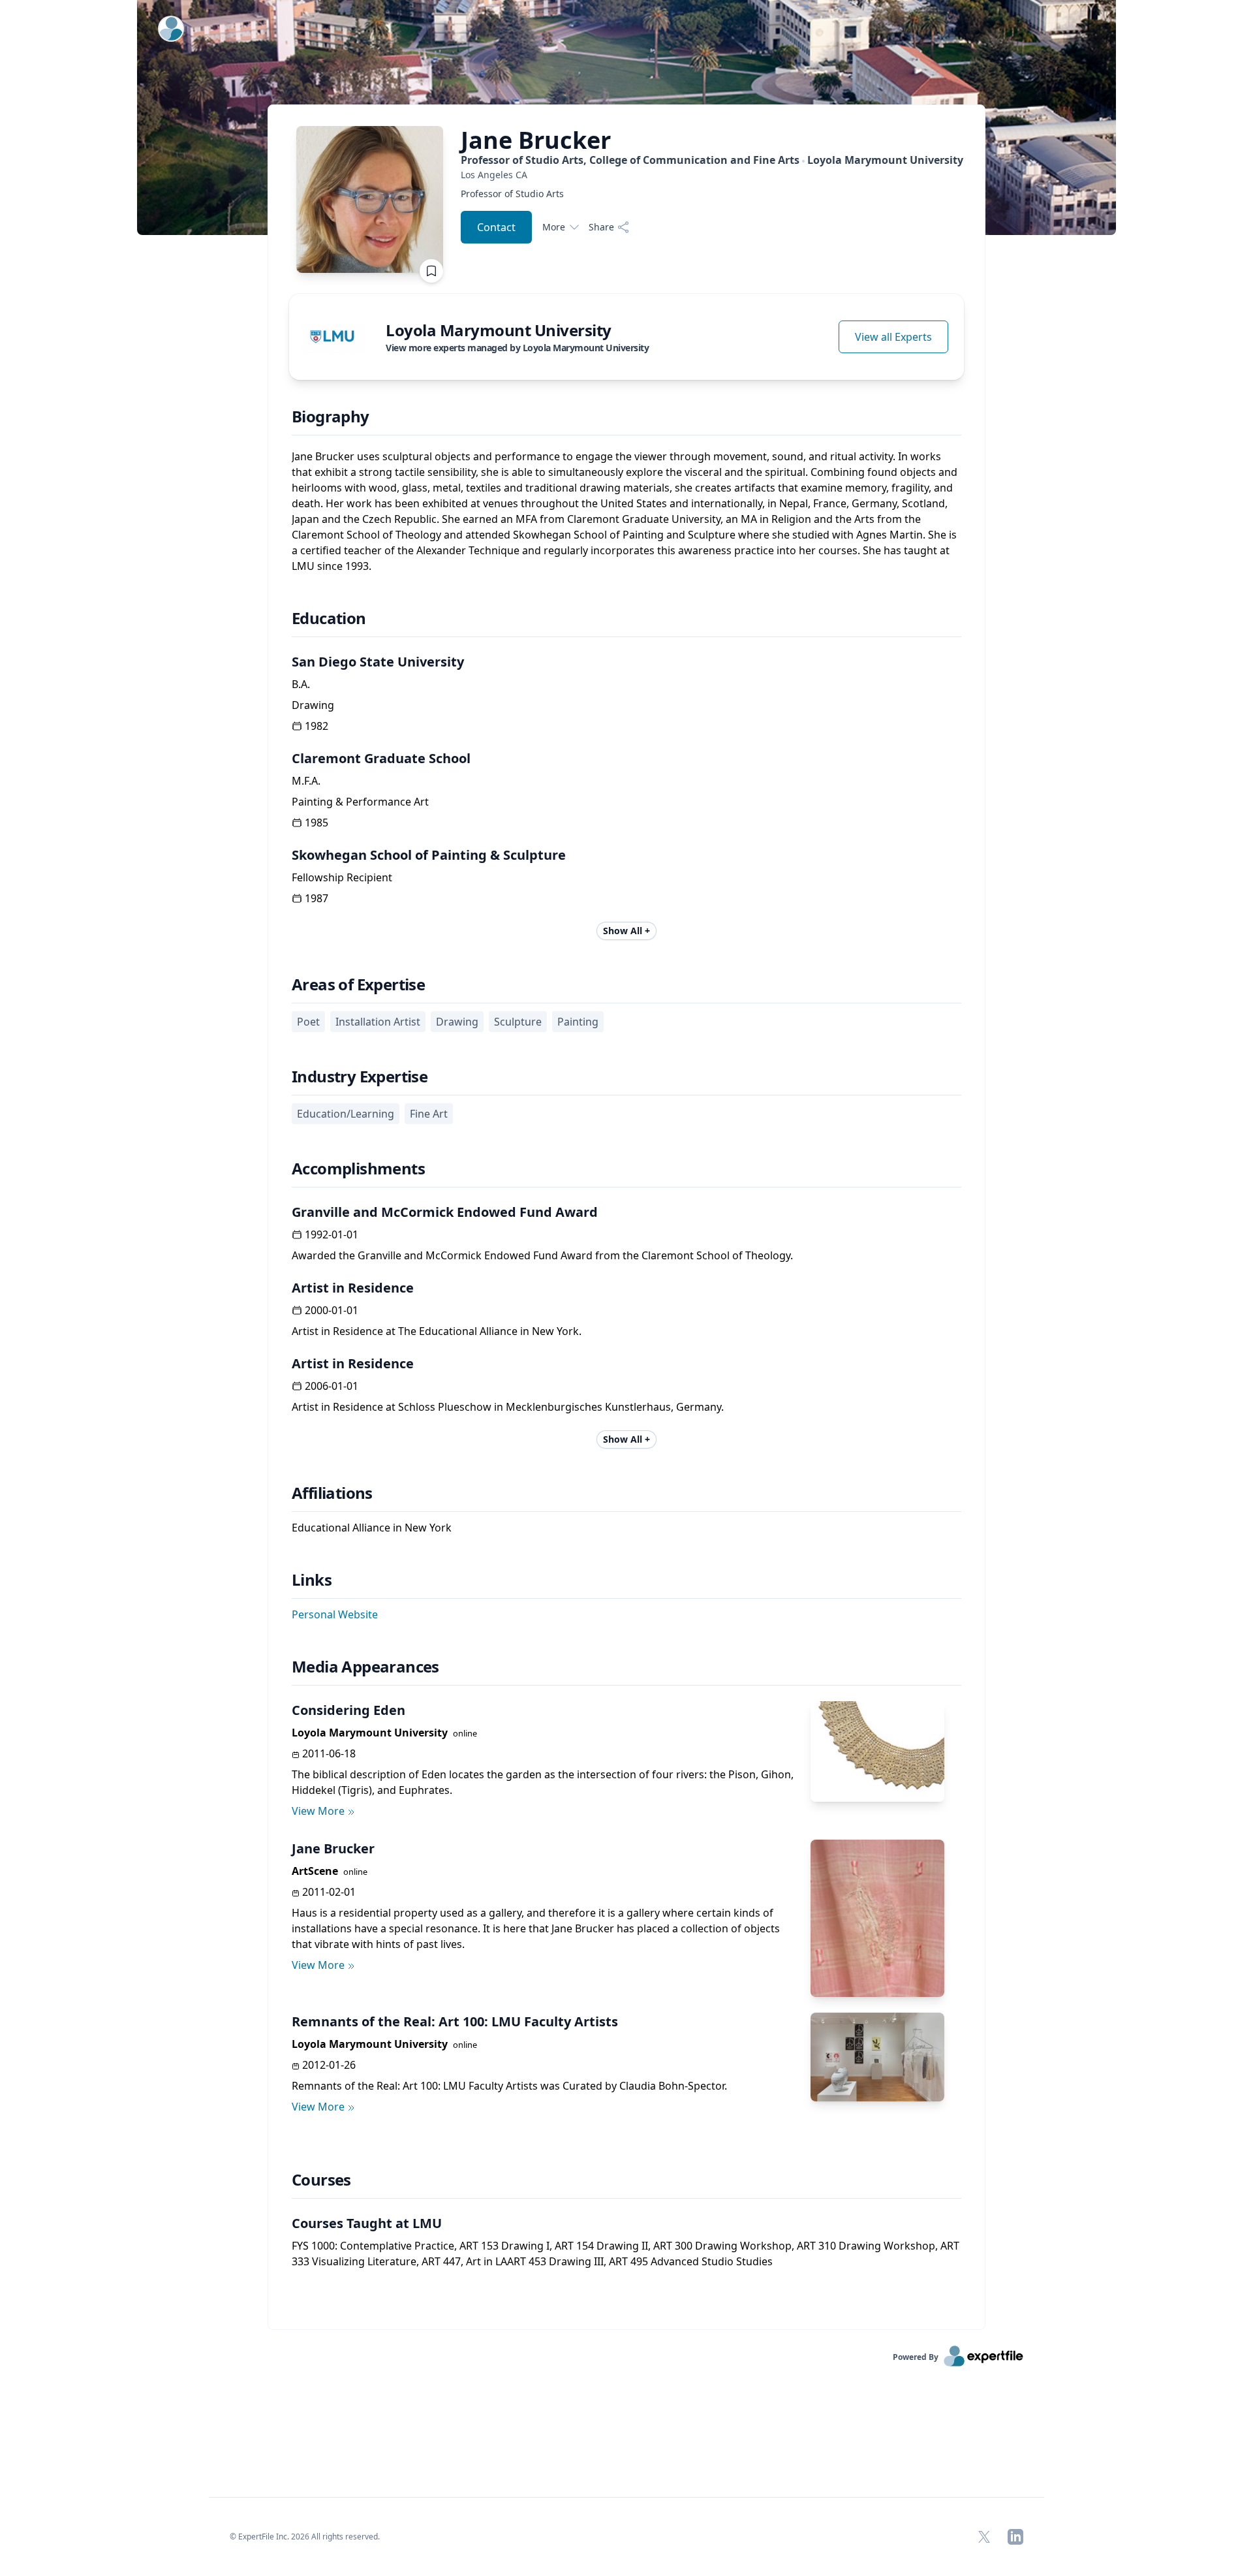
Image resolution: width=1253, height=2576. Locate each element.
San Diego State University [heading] (378, 662)
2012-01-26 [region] (329, 2065)
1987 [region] (317, 898)
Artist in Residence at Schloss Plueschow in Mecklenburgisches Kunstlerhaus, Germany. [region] (508, 1407)
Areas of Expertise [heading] (358, 984)
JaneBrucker (536, 140)
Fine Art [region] (429, 1114)
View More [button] (318, 1811)
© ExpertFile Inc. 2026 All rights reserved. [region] (305, 2537)
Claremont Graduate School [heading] (381, 758)
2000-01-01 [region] (332, 1310)
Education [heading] (329, 618)
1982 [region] (317, 726)
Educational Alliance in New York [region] (372, 1528)
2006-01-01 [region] (332, 1386)
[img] (332, 337)
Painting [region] (578, 1022)
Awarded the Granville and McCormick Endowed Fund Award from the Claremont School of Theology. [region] (542, 1255)
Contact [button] (496, 227)
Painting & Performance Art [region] (360, 802)
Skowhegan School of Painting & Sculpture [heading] (429, 855)
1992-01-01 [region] (332, 1234)
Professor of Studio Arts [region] (512, 194)
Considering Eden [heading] (348, 1710)
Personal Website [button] (335, 1614)
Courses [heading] (321, 2180)
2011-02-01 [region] (329, 1892)
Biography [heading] (331, 416)
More (554, 227)
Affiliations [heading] (332, 1493)
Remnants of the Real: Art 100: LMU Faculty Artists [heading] (455, 2021)
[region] (712, 175)
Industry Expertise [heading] (360, 1076)
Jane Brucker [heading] (333, 1848)
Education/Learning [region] (346, 1114)
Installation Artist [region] (378, 1022)
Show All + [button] (626, 931)
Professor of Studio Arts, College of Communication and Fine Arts (712, 160)
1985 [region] (317, 823)
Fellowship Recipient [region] (342, 877)
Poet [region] (308, 1022)
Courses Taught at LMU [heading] (367, 2223)
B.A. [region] (301, 684)
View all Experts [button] (893, 337)
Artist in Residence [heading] (353, 1288)
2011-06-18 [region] (329, 1753)
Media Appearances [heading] (365, 1667)
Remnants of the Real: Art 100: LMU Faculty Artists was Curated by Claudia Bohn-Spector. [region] (509, 2086)
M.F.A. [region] (306, 781)
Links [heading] (312, 1580)
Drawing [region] (313, 705)
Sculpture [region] (518, 1022)
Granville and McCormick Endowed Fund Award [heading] (445, 1212)
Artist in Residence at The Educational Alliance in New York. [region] (437, 1331)
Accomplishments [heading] (358, 1169)
